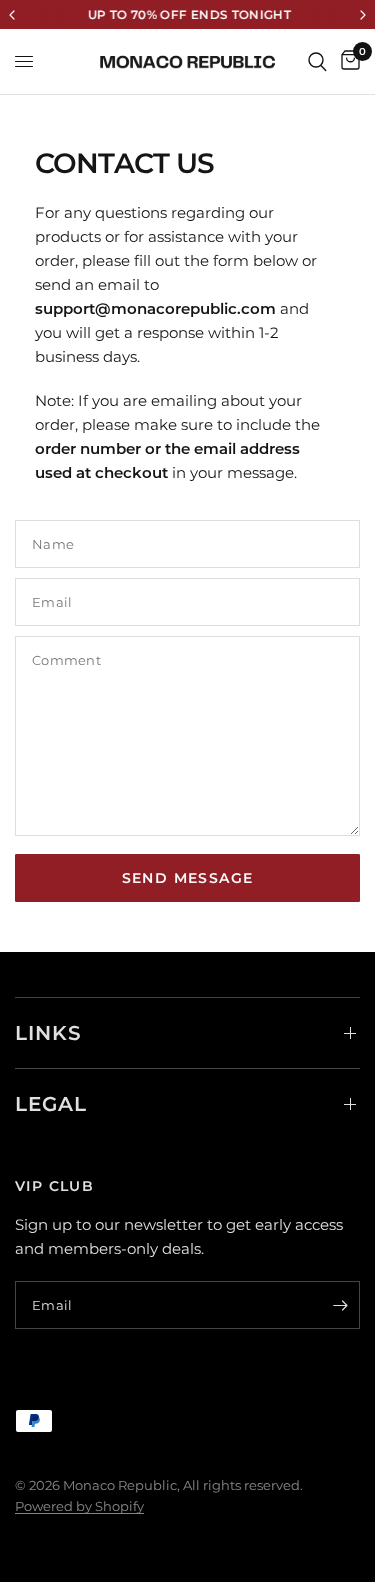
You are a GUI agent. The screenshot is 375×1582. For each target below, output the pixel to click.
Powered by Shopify (79, 1506)
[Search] (317, 61)
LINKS (48, 1033)
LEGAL (51, 1104)
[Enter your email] (340, 1305)
